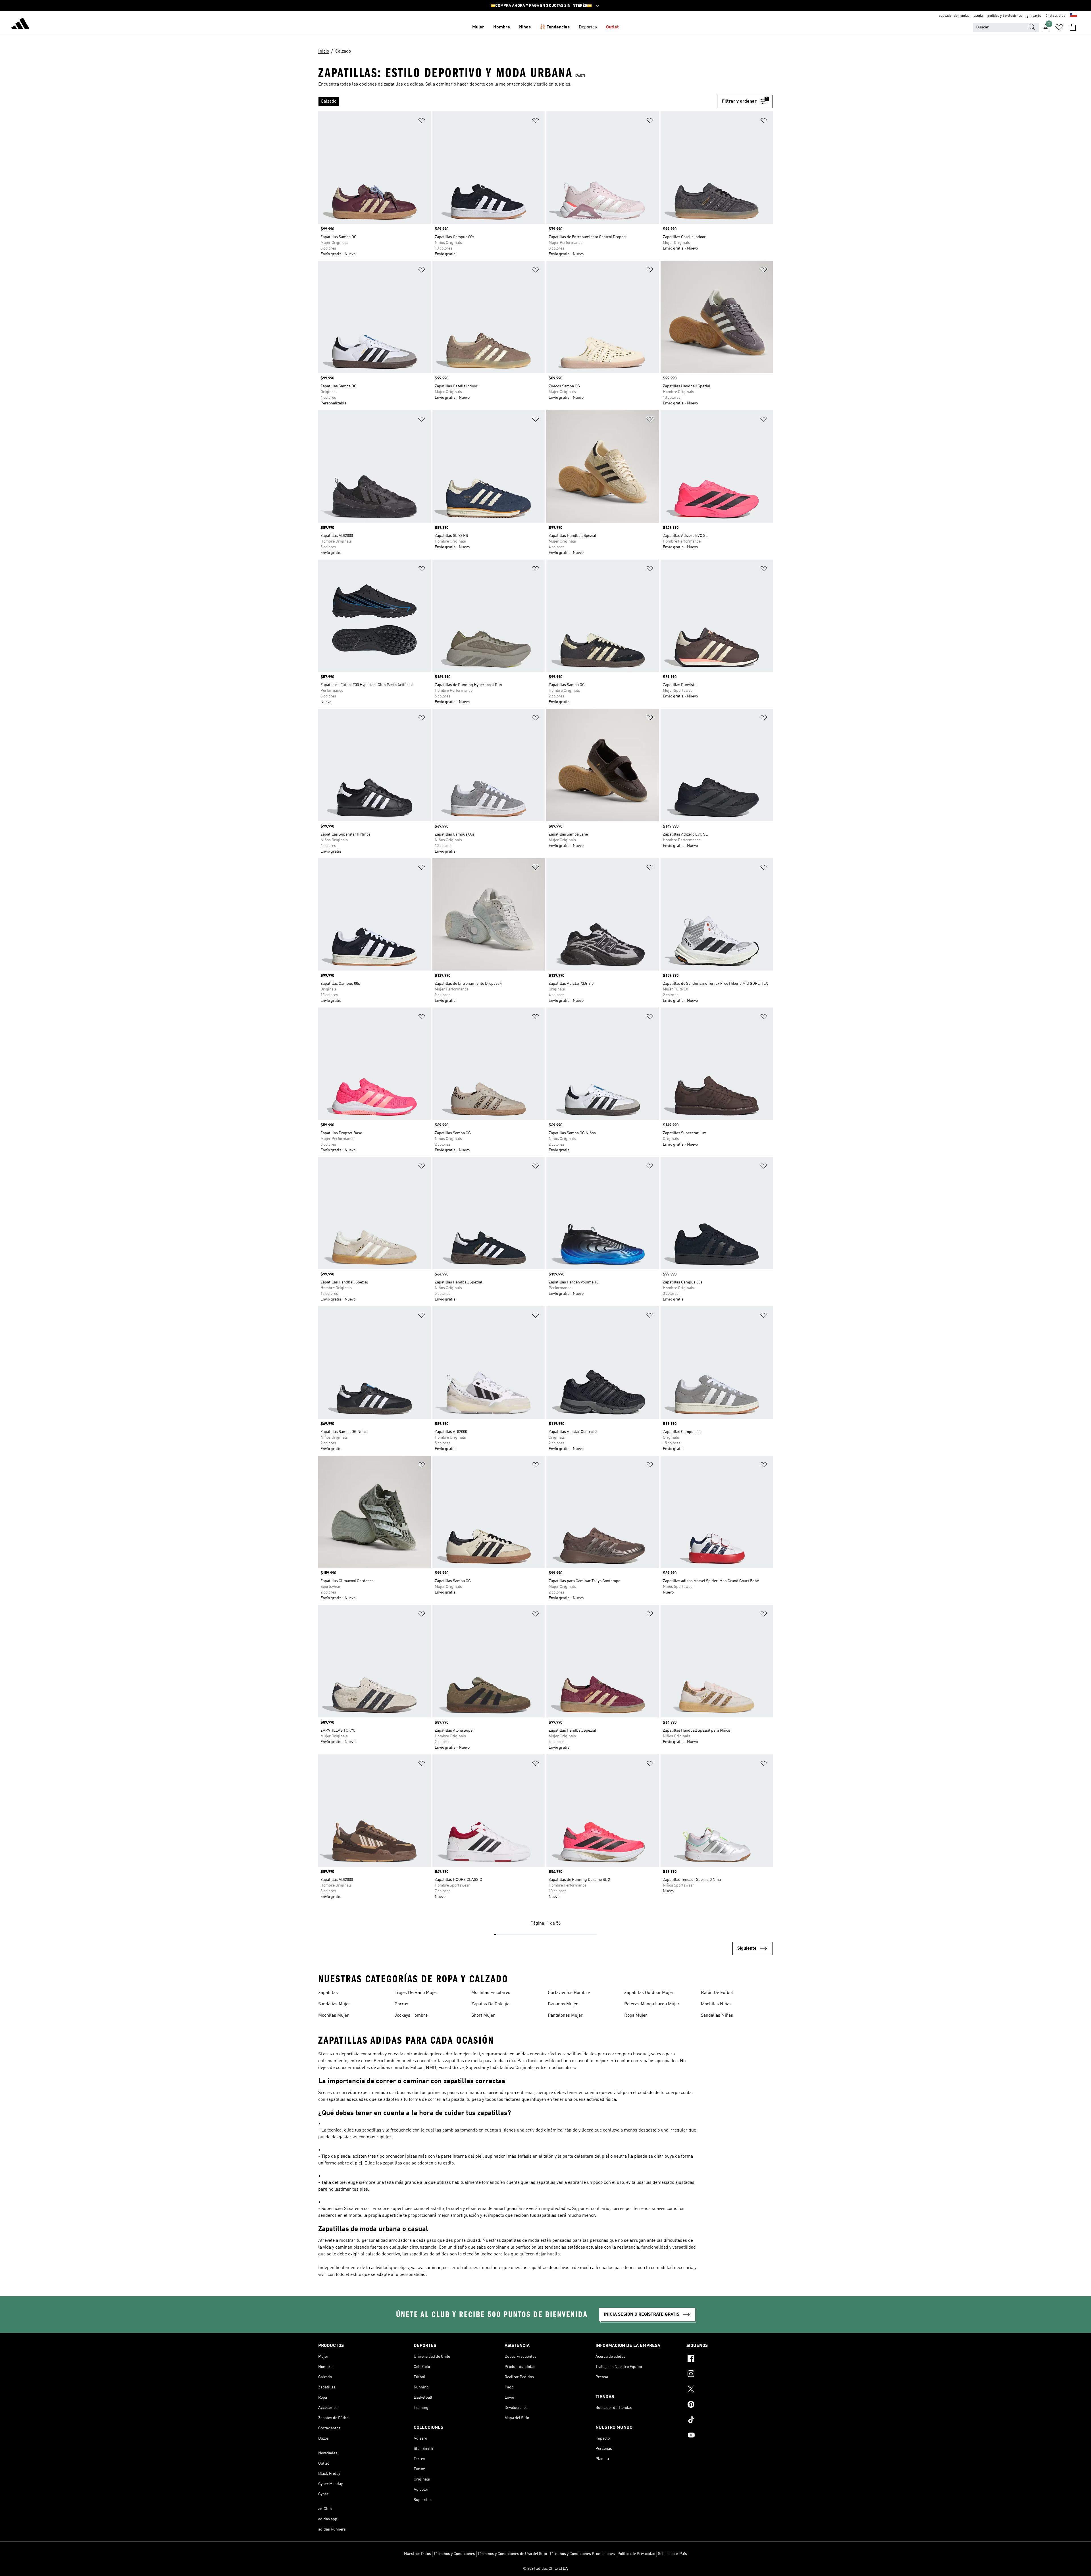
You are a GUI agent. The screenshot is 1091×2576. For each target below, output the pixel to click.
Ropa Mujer (636, 2016)
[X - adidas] (730, 2390)
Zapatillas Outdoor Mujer (649, 1993)
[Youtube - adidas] (730, 2436)
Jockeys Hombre (411, 2016)
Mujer (478, 27)
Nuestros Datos (418, 2554)
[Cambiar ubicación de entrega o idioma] (1074, 16)
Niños (525, 27)
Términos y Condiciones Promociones (582, 2554)
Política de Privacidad (636, 2554)
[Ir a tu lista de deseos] (1059, 27)
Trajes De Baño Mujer (416, 1993)
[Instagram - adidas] (730, 2375)
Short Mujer (483, 2016)
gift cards (1034, 16)
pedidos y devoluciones (1005, 16)
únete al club (1055, 16)
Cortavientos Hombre (569, 1993)
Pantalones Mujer (565, 2016)
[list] (518, 101)
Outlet (612, 27)
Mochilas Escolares (491, 1993)
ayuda (978, 16)
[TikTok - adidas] (730, 2421)
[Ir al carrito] (1073, 27)
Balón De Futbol (717, 1993)
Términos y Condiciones (454, 2554)
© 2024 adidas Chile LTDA (545, 2569)
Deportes (588, 27)
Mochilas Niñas (716, 2004)
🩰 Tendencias (555, 27)
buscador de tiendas (954, 16)
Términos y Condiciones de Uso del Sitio (512, 2554)
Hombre (502, 27)
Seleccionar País (672, 2554)
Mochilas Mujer (334, 2016)
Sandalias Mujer (334, 2004)
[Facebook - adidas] (730, 2359)
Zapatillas (328, 1993)
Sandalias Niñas (717, 2016)
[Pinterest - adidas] (730, 2405)
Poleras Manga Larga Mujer (652, 2004)
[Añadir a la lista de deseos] (422, 121)
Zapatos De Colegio (490, 2004)
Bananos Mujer (563, 2004)
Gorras (401, 2004)
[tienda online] (20, 24)
